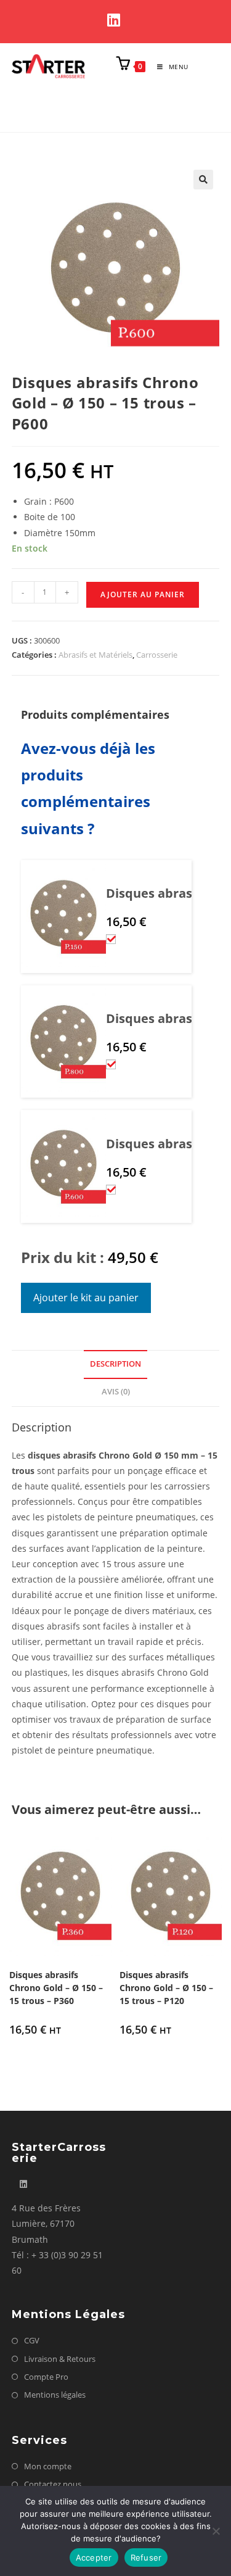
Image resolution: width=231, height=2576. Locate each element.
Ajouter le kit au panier (86, 1298)
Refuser (146, 2557)
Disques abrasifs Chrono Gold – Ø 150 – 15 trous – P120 (166, 1988)
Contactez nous (53, 2484)
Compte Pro (46, 2377)
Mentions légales (55, 2395)
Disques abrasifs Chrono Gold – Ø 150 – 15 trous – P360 (56, 1988)
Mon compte (48, 2466)
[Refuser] (216, 2531)
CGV (32, 2340)
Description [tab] (115, 1364)
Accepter (94, 2557)
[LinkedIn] (115, 20)
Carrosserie (157, 655)
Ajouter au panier (143, 594)
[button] (203, 180)
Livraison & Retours (60, 2359)
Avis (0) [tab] (116, 1392)
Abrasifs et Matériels (95, 655)
